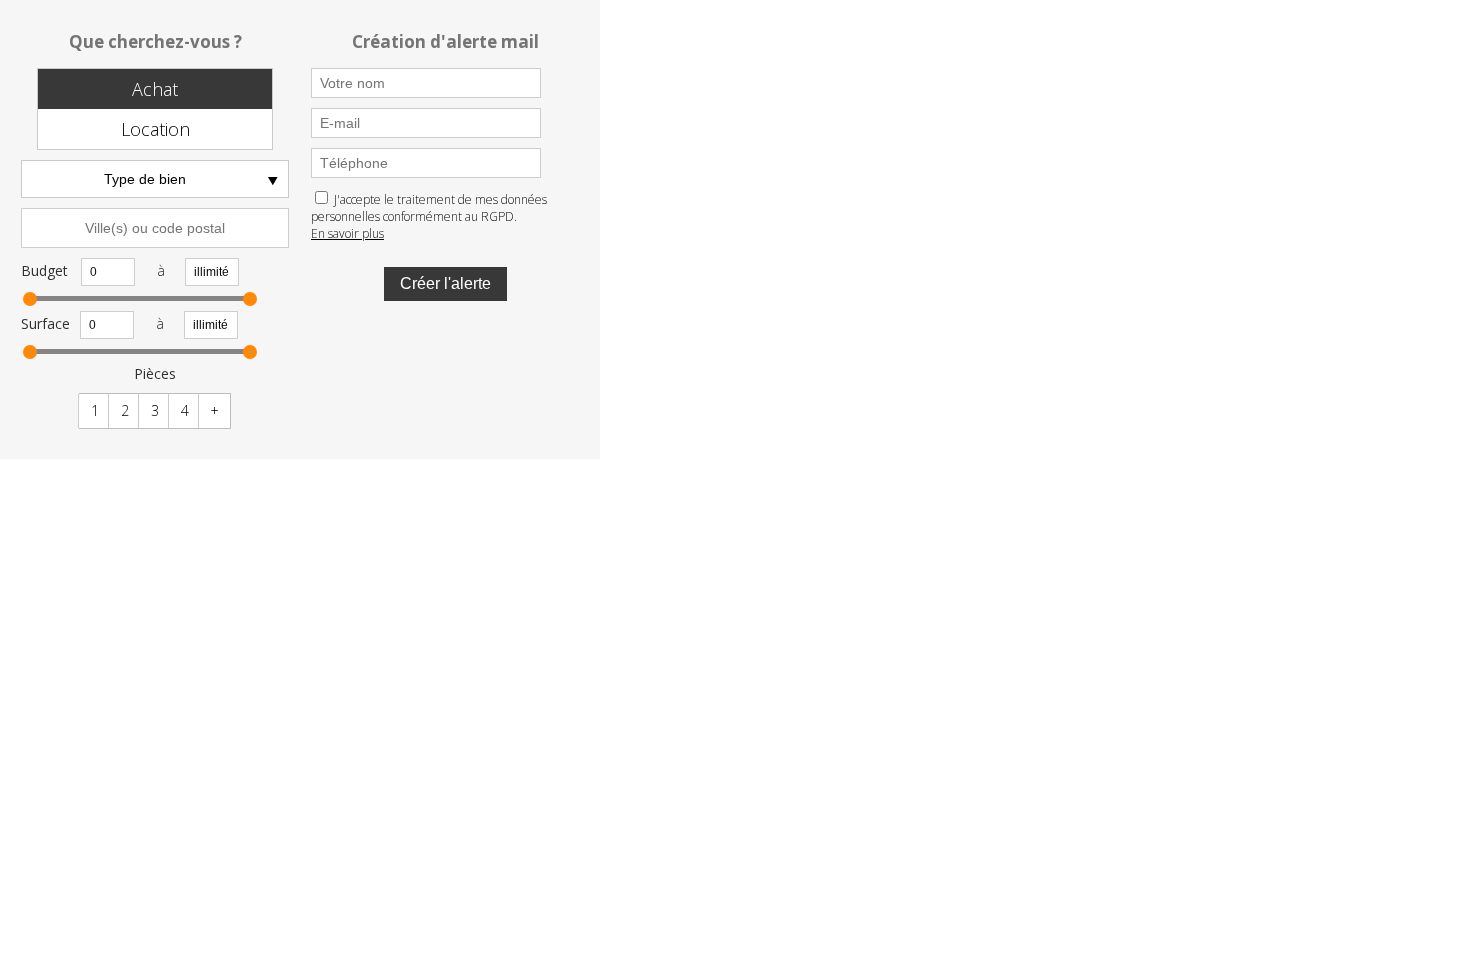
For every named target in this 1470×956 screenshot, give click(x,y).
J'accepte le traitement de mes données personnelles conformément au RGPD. (429, 208)
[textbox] (155, 228)
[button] (155, 89)
